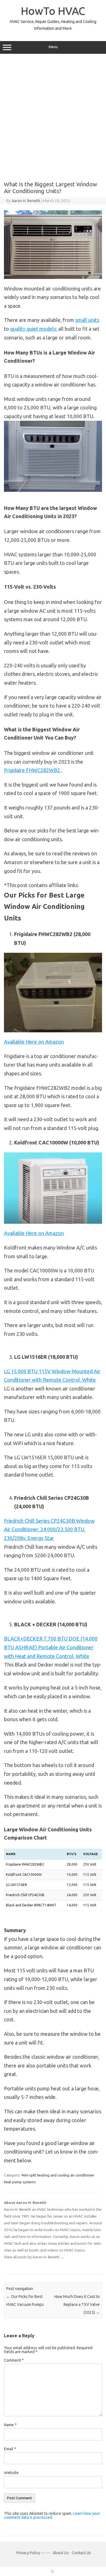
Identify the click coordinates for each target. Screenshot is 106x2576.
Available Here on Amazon (34, 1042)
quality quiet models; (34, 329)
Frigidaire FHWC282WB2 (33, 770)
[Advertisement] (53, 115)
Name (10, 2425)
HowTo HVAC (53, 11)
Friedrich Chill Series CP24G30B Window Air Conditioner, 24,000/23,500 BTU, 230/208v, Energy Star (49, 1529)
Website (11, 2473)
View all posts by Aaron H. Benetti (34, 2257)
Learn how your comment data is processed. (52, 2515)
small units (87, 320)
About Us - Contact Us (72, 2553)
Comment (14, 2360)
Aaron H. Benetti (26, 201)
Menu (53, 47)
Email (10, 2449)
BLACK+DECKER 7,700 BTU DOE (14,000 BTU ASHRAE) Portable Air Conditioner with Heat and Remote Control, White (51, 1647)
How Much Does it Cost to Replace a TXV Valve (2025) (77, 2304)
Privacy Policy (29, 2553)
